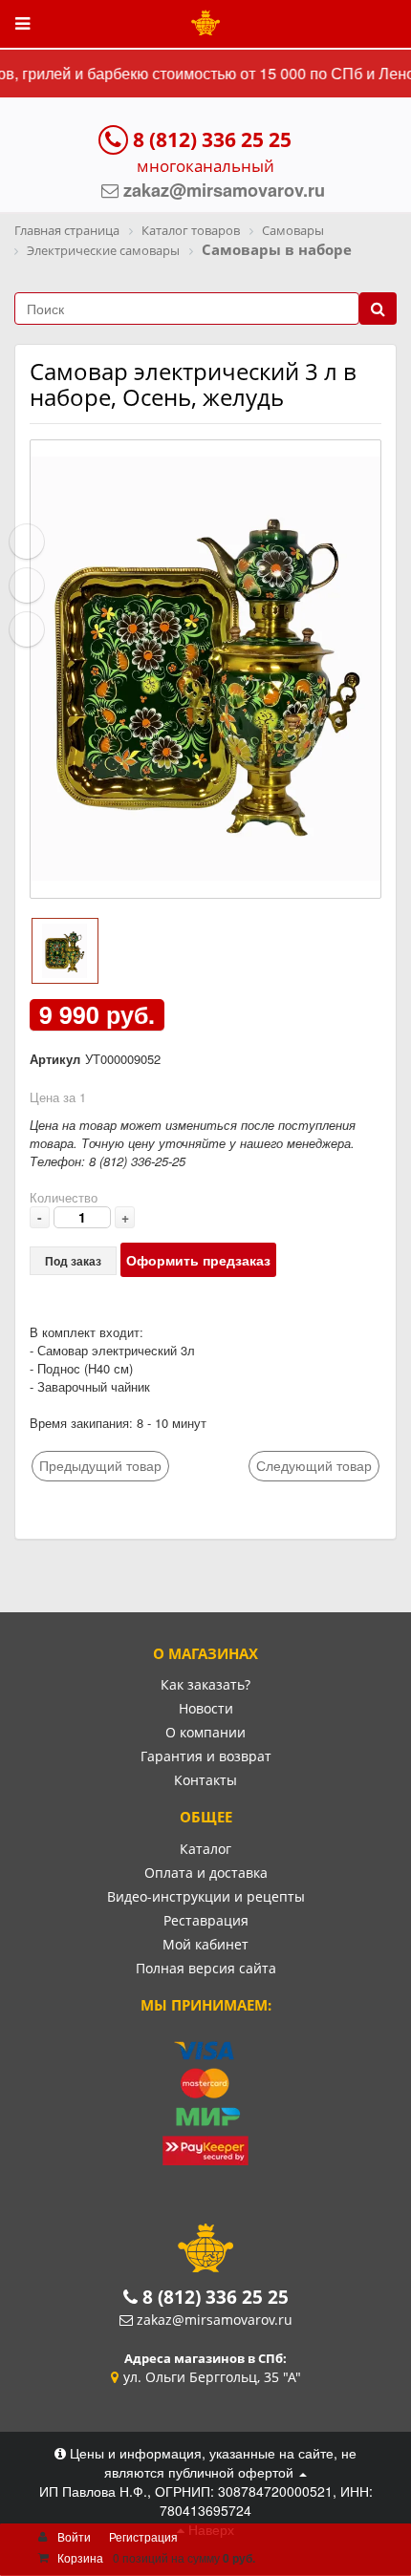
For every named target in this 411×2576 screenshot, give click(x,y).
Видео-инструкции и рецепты (206, 1896)
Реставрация (206, 1920)
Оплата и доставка (206, 1873)
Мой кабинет (205, 1944)
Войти (74, 2536)
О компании (205, 1732)
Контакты (205, 1780)
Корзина (80, 2557)
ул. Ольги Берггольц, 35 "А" (212, 2377)
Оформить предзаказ (198, 1260)
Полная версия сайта (206, 1968)
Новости (206, 1708)
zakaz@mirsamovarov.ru (215, 2320)
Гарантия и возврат (206, 1756)
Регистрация (143, 2536)
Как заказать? (205, 1684)
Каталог (205, 1849)
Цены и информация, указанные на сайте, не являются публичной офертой (211, 2462)
